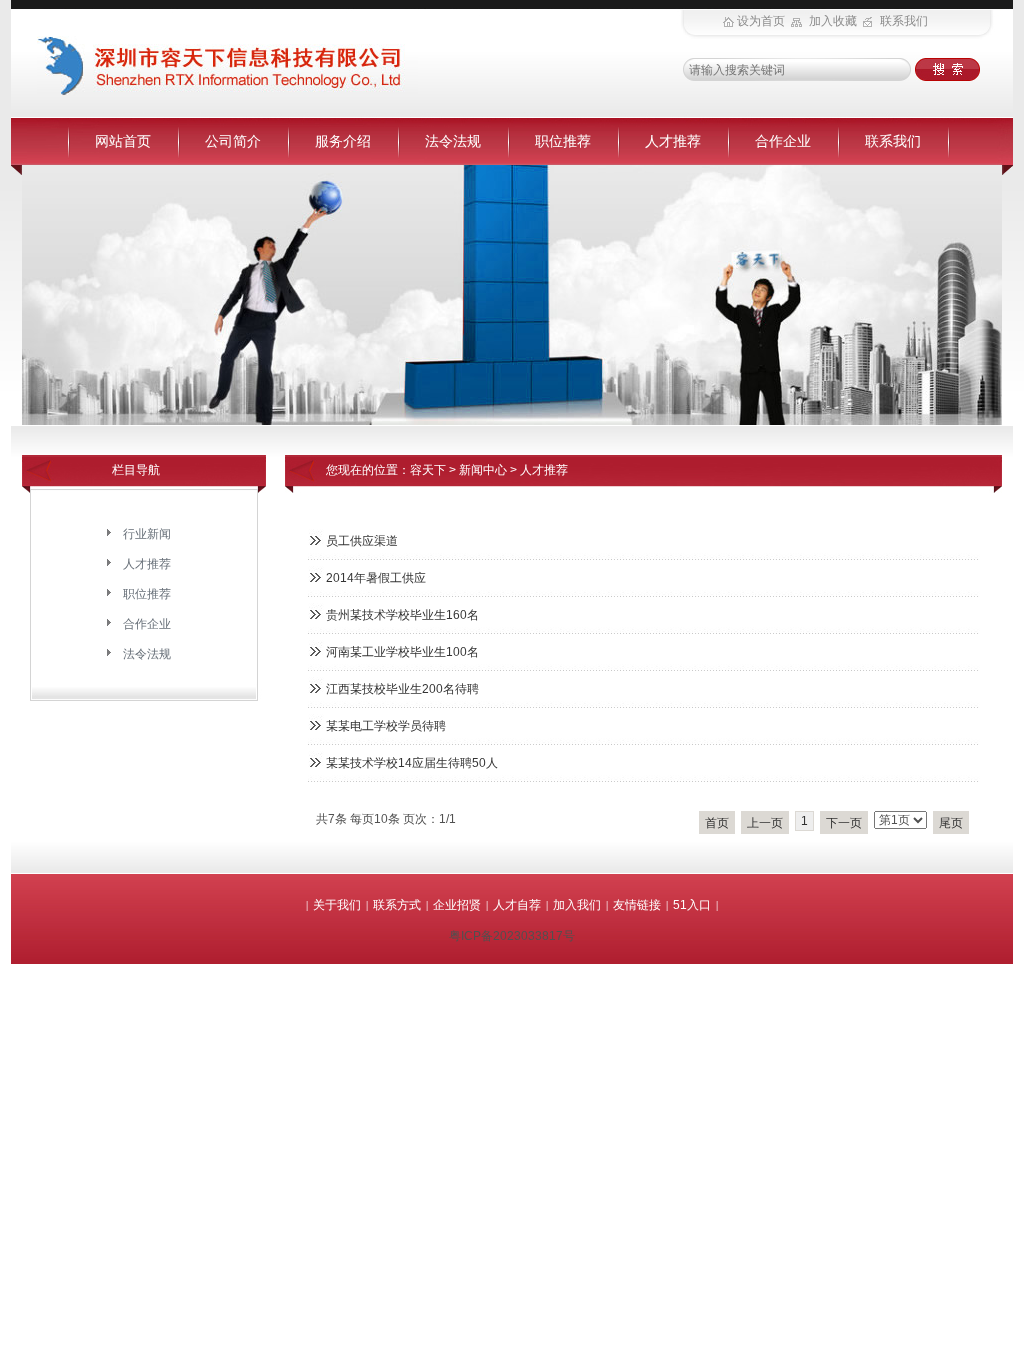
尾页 (951, 823)
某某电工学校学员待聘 (386, 726)
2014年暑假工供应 (376, 578)
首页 (717, 823)
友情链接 (637, 905)
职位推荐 (563, 141)
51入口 (692, 905)
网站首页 (123, 141)
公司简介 (233, 141)
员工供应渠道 (362, 541)
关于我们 (337, 905)
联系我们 (893, 141)
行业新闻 (147, 534)
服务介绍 (343, 141)
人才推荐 (673, 141)
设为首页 (762, 21)
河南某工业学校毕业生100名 (402, 652)
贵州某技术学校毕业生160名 (402, 615)
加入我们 (577, 905)
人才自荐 (517, 905)
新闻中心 (483, 470)
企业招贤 (457, 905)
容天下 (428, 470)
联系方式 (397, 905)
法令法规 (453, 141)
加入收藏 (834, 21)
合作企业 (783, 141)
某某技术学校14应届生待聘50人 (412, 763)
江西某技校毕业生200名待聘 (402, 689)
